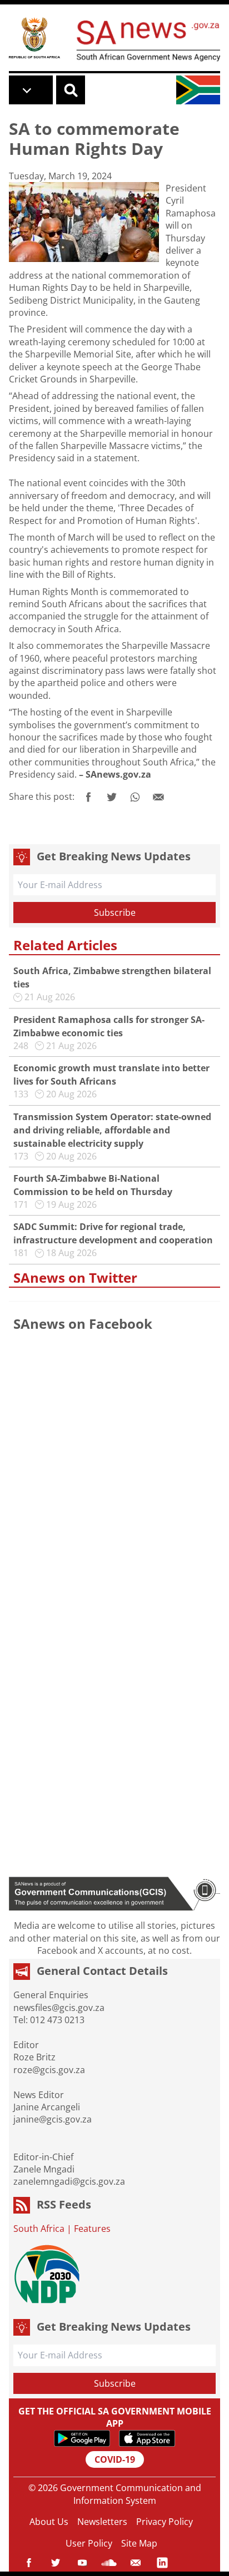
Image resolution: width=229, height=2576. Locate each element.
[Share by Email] (158, 797)
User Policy (89, 2543)
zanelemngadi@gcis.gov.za (69, 2181)
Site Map (139, 2543)
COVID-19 (115, 2459)
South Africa (39, 2229)
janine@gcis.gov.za (53, 2119)
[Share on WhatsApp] (135, 797)
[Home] (34, 37)
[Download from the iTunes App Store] (147, 2438)
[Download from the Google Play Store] (82, 2438)
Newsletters (102, 2522)
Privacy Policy (165, 2522)
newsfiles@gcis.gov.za (59, 2008)
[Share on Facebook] (88, 797)
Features (92, 2229)
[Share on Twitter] (112, 797)
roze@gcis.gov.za (49, 2070)
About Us (49, 2522)
